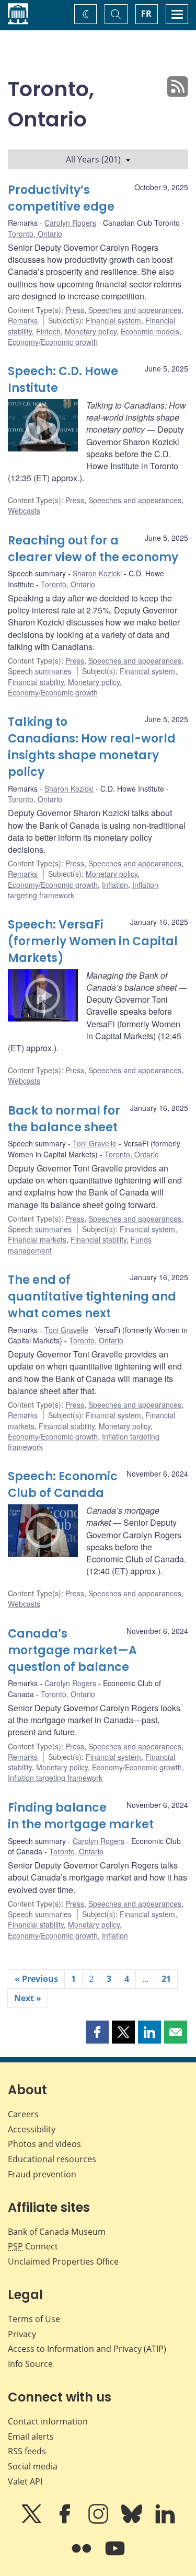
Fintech (48, 331)
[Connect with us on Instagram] (99, 2521)
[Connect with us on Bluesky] (133, 2521)
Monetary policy (91, 331)
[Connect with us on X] (32, 2521)
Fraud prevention (42, 2174)
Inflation (115, 885)
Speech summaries (40, 671)
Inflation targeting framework (55, 1778)
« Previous (36, 1979)
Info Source (30, 2364)
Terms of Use (34, 2319)
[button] (97, 2032)
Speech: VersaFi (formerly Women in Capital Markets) (93, 941)
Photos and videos (44, 2144)
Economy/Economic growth (53, 342)
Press (75, 310)
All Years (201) (93, 159)
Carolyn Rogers (70, 223)
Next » (28, 1998)
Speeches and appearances (135, 310)
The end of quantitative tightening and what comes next (92, 1297)
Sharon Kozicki (97, 573)
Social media (33, 2466)
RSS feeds (27, 2451)
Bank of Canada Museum (57, 2232)
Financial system (113, 320)
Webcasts (24, 510)
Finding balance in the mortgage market (81, 1816)
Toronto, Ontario (35, 234)
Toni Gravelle (95, 1143)
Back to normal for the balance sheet (64, 1119)
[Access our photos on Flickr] (83, 2556)
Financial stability (36, 682)
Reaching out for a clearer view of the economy (93, 549)
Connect (33, 2246)
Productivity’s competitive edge (61, 198)
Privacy (22, 2334)
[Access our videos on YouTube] (115, 2556)
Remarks (23, 320)
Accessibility (32, 2129)
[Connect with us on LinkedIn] (165, 2521)
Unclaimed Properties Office (63, 2261)
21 (166, 1979)
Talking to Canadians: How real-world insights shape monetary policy (92, 747)
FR (146, 14)
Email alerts (31, 2436)
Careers (23, 2114)
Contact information (48, 2421)
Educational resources (52, 2159)
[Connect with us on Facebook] (66, 2521)
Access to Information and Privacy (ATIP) (87, 2349)
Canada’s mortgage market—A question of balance (72, 1650)
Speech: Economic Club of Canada (63, 1485)
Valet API (25, 2481)
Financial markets (37, 1239)
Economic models (150, 331)
